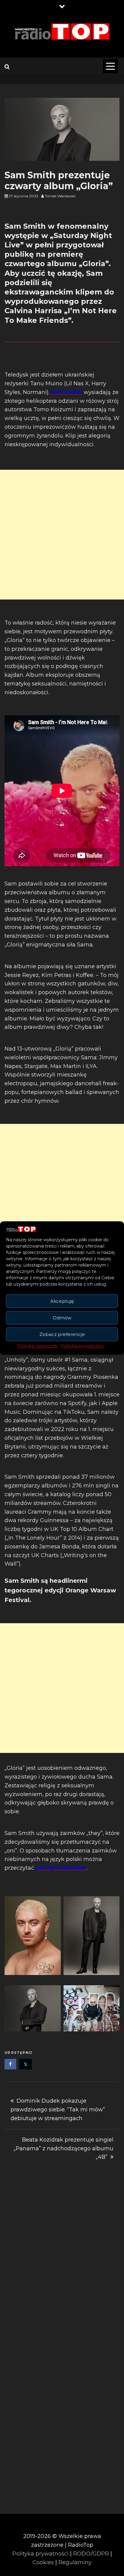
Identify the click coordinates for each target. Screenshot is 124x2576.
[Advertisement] (62, 535)
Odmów (62, 1318)
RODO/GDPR (91, 2554)
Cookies (43, 2562)
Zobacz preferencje (62, 1334)
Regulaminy (75, 2562)
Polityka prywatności (82, 1346)
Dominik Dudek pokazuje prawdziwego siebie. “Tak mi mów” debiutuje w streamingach (58, 2110)
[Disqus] (62, 2261)
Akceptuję (62, 1301)
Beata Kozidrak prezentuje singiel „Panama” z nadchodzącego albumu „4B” (64, 2148)
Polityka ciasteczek (37, 1346)
